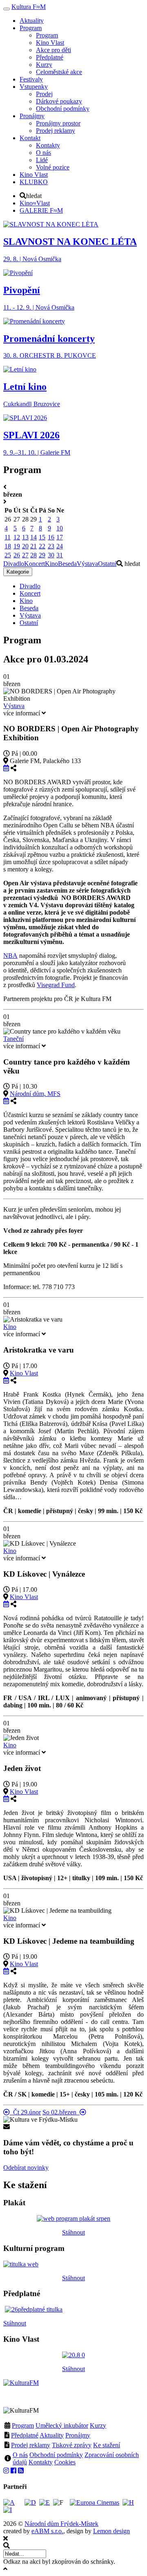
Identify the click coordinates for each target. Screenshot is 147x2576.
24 (60, 546)
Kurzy (98, 2425)
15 (42, 537)
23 (51, 546)
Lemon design (111, 2531)
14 (33, 537)
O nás (20, 2455)
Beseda (67, 564)
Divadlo (14, 564)
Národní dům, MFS (35, 1094)
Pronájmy (78, 2435)
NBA (10, 956)
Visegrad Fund (56, 985)
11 (8, 537)
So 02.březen (61, 2112)
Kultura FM (29, 7)
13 (25, 537)
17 (60, 537)
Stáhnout (73, 2232)
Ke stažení (107, 2445)
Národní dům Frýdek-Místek (61, 2524)
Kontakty (41, 2462)
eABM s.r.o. (47, 2531)
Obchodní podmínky (56, 2455)
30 (51, 555)
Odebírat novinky (26, 2168)
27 (25, 555)
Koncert (35, 564)
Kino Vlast (24, 1373)
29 (42, 555)
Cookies (65, 2462)
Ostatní (107, 564)
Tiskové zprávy (72, 2445)
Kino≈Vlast (35, 203)
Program (23, 2425)
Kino (51, 564)
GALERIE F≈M (41, 210)
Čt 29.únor (25, 2112)
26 (17, 555)
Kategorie (18, 572)
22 (42, 546)
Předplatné (25, 2435)
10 (60, 528)
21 (33, 546)
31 (60, 555)
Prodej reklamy (31, 2445)
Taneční (13, 1039)
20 (25, 546)
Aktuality (52, 2435)
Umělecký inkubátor (62, 2425)
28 (33, 555)
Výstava (87, 564)
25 (8, 555)
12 (17, 537)
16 (51, 537)
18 (8, 546)
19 (17, 546)
